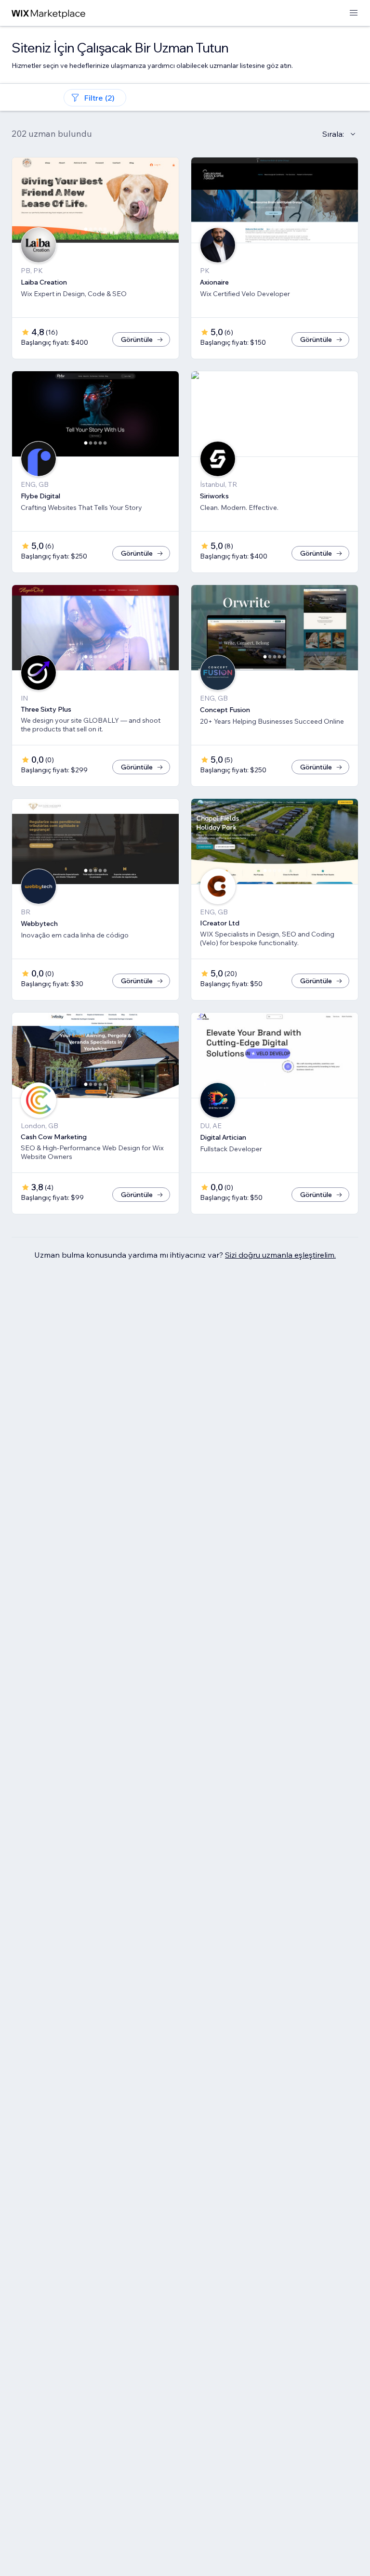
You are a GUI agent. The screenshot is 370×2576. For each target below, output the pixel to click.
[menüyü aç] (354, 13)
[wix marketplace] (49, 13)
